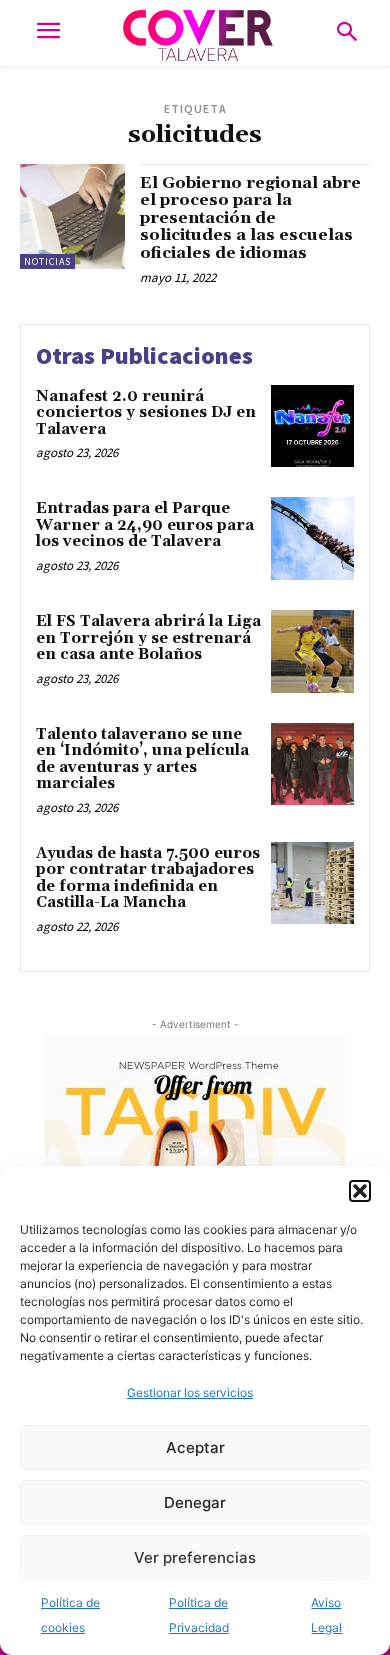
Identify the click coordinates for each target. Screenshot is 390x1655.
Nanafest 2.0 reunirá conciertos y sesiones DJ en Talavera (146, 413)
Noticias (47, 261)
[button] (360, 1191)
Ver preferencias (195, 1557)
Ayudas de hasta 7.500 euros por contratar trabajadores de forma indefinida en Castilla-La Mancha (148, 878)
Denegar (195, 1502)
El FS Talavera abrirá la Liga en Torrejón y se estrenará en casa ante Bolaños (148, 638)
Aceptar (195, 1447)
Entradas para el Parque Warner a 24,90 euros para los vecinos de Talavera (145, 525)
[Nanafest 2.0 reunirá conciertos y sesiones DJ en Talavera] (312, 426)
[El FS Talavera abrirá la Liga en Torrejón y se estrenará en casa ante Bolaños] (312, 651)
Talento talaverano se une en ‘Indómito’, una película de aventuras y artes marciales (142, 759)
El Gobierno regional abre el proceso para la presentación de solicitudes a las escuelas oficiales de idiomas (250, 218)
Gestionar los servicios (190, 1392)
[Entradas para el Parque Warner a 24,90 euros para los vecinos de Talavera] (312, 538)
